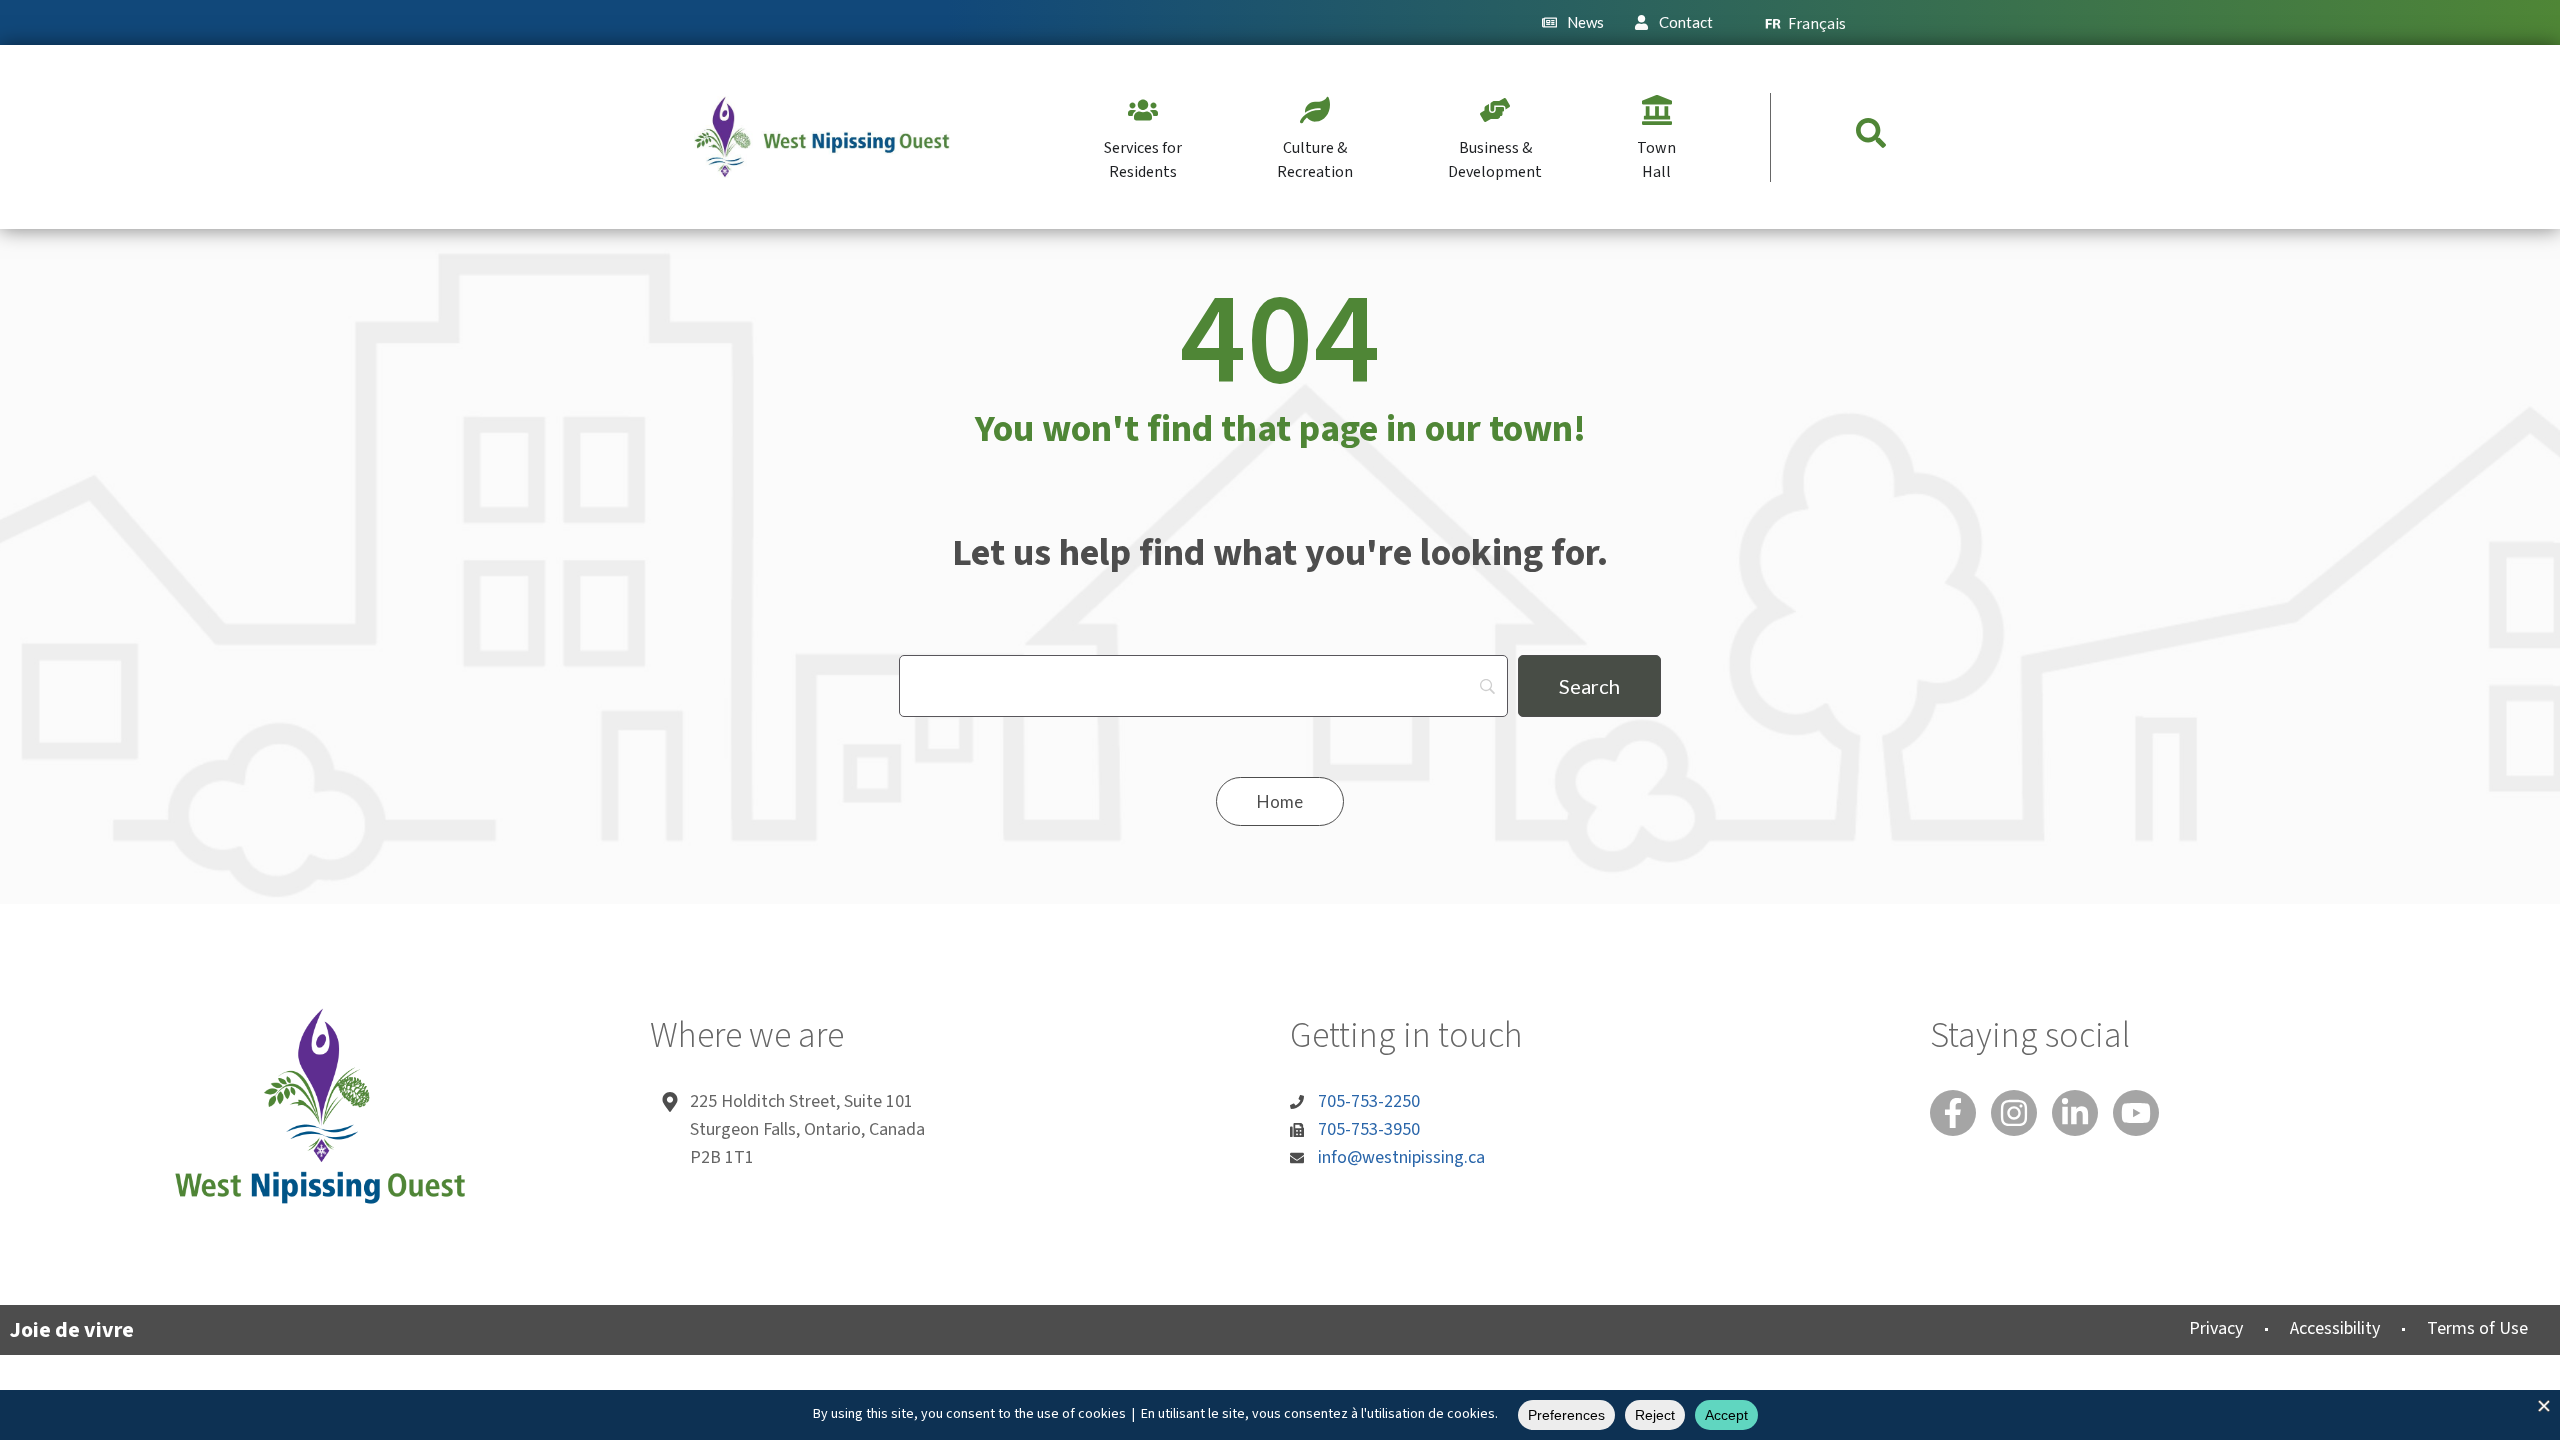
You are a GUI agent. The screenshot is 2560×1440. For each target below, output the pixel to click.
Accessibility (2335, 1328)
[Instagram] (2014, 1113)
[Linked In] (2075, 1113)
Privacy (2216, 1328)
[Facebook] (1953, 1113)
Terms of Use (2477, 1328)
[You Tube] (2136, 1113)
